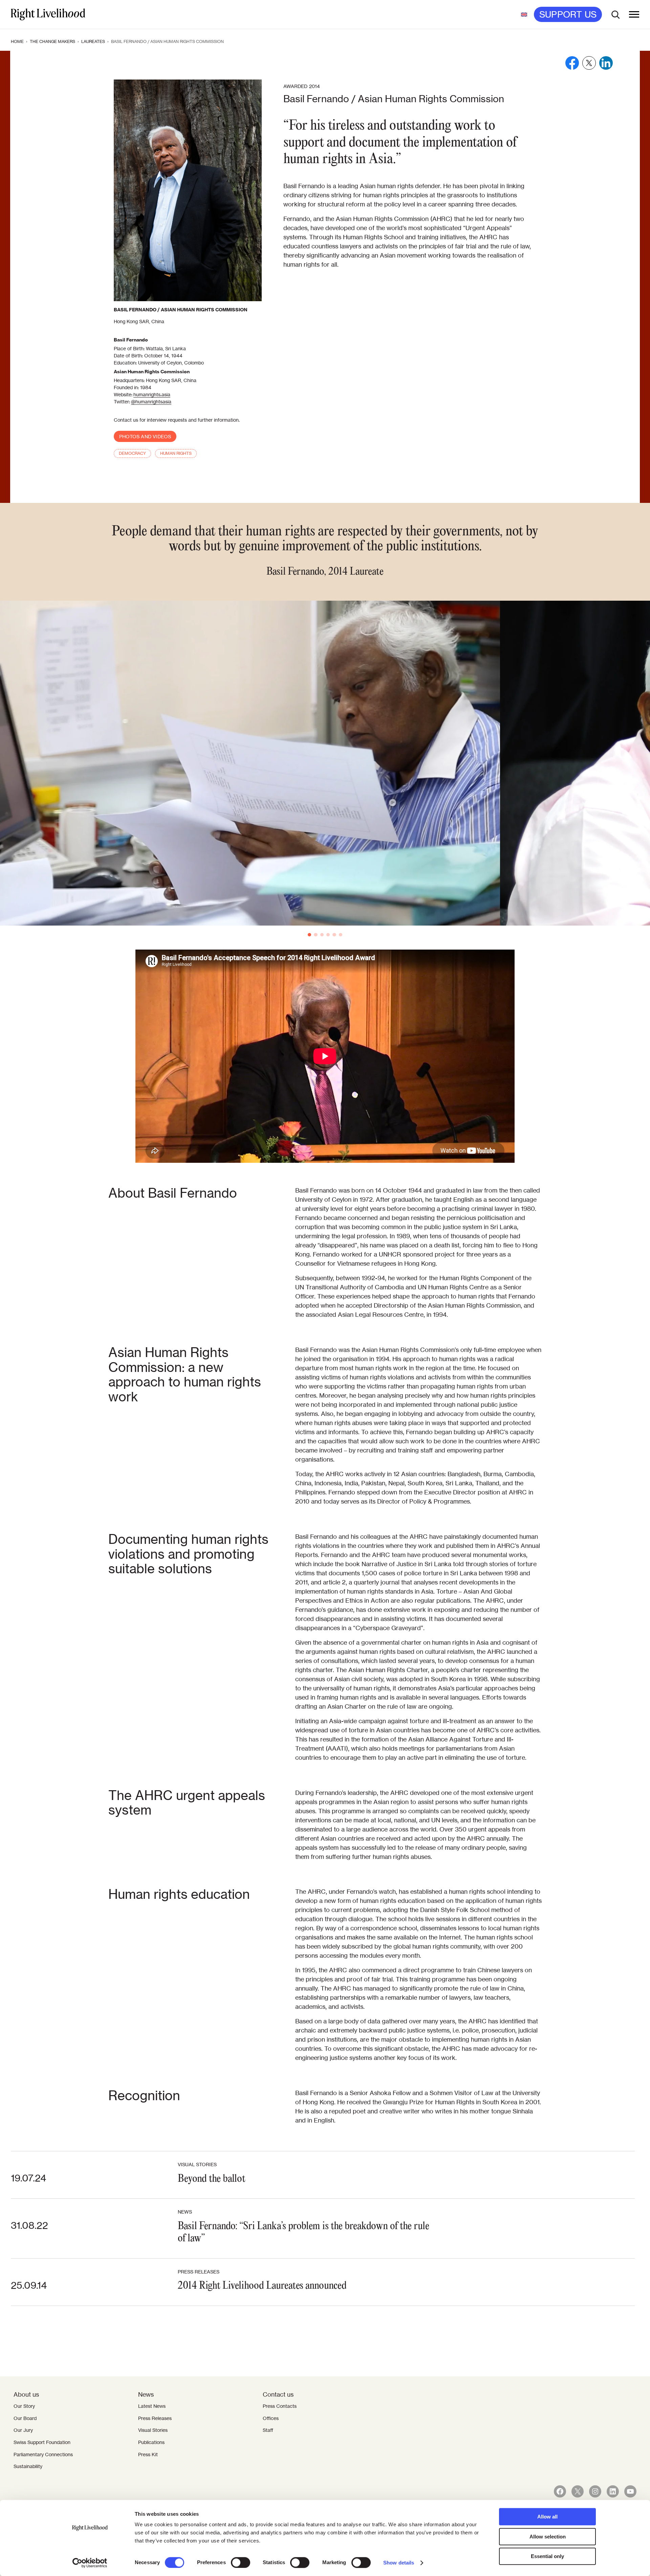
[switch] (241, 2562)
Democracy (132, 453)
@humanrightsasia (151, 402)
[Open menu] (634, 15)
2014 (315, 86)
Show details (399, 2563)
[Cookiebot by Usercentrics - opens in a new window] (90, 2563)
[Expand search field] (615, 15)
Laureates (93, 41)
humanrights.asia (152, 395)
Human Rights (176, 453)
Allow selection (548, 2537)
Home (17, 41)
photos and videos (145, 437)
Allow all (547, 2517)
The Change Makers (52, 41)
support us (568, 15)
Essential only (547, 2556)
